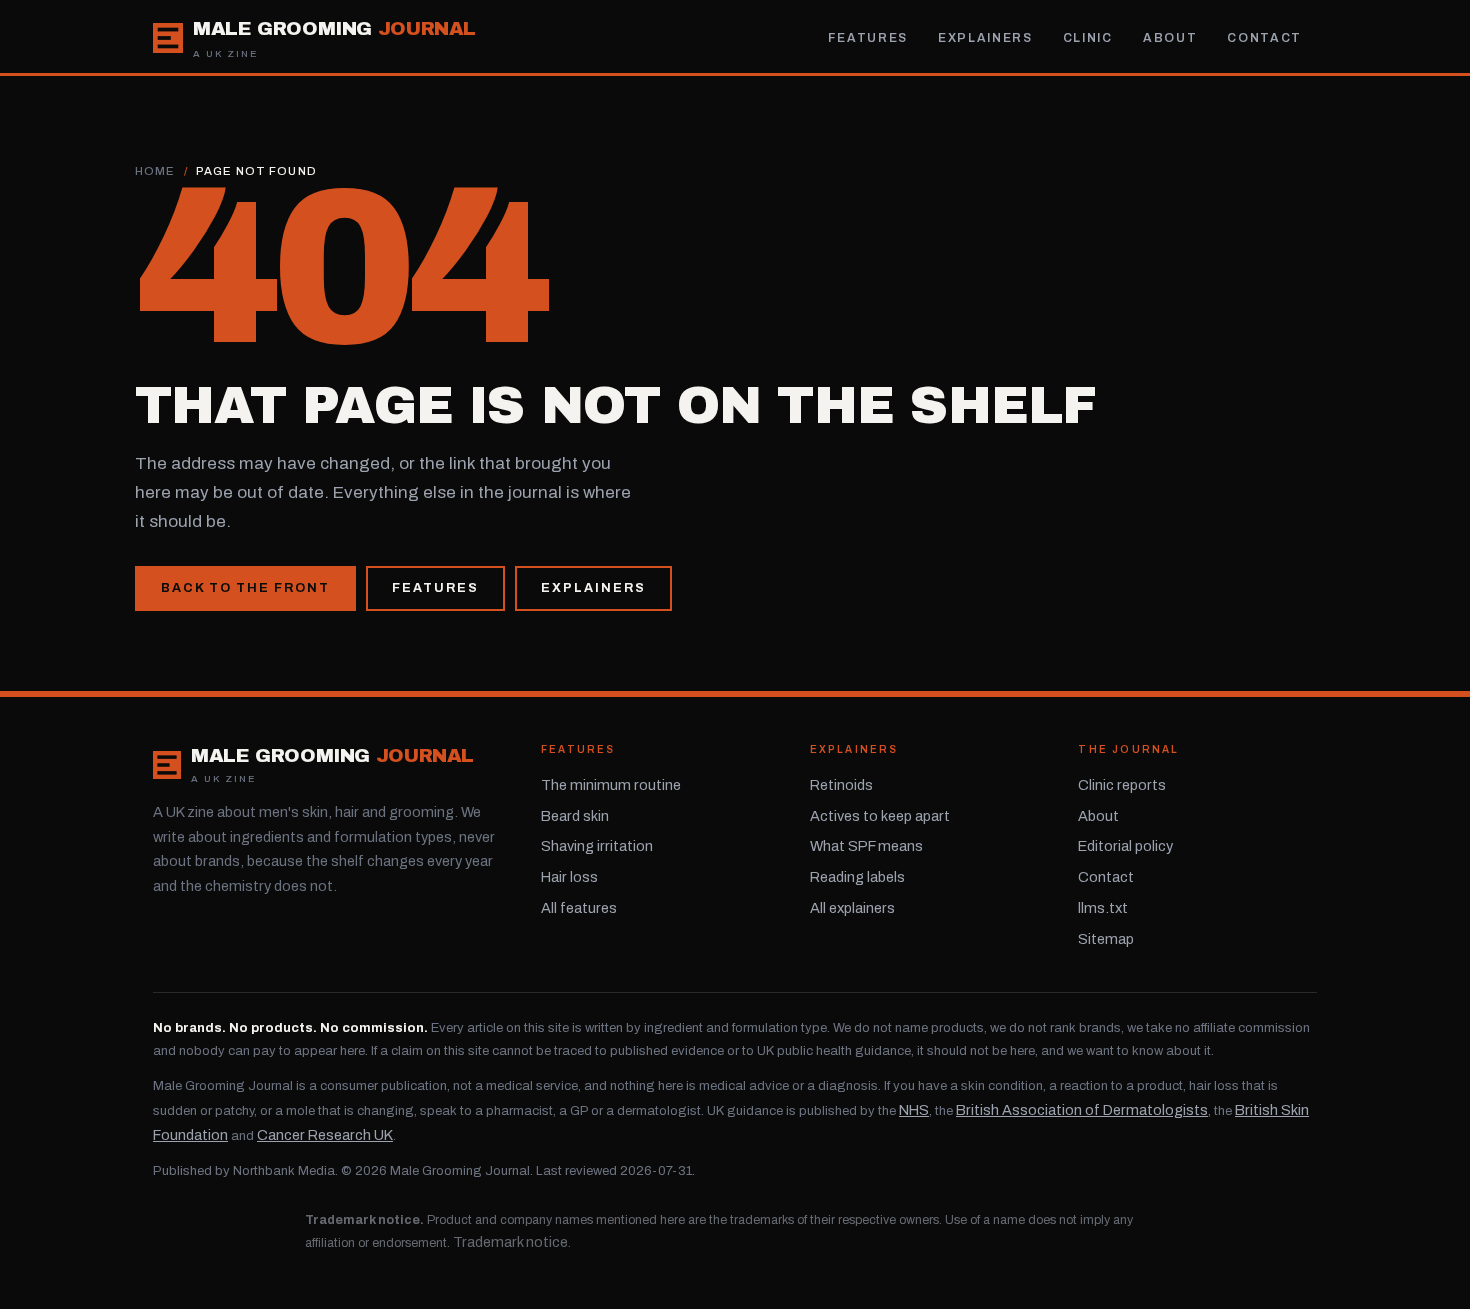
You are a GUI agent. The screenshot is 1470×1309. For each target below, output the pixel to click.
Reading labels (857, 877)
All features (579, 908)
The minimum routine (611, 785)
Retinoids (841, 785)
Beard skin (575, 816)
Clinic (1088, 38)
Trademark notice (510, 1242)
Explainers (985, 38)
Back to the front (245, 588)
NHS (914, 1110)
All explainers (852, 908)
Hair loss (569, 877)
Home (155, 171)
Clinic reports (1122, 785)
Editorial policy (1125, 846)
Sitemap (1106, 939)
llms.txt (1103, 908)
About (1170, 38)
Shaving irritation (597, 846)
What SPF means (866, 846)
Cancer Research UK (325, 1135)
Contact (1264, 38)
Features (867, 38)
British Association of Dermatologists (1082, 1110)
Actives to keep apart (880, 816)
